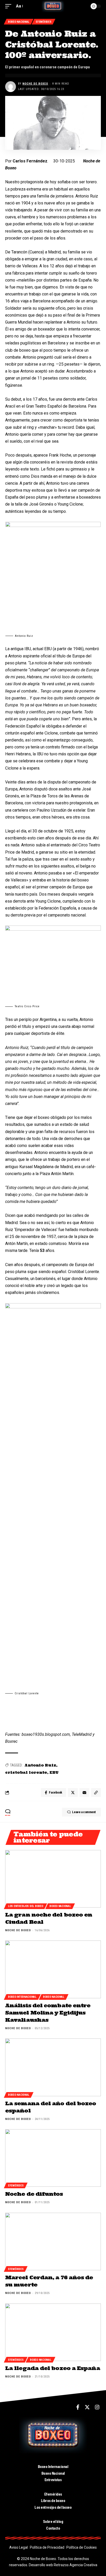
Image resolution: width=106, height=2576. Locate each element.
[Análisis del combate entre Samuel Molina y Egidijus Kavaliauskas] (53, 1969)
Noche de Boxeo (35, 84)
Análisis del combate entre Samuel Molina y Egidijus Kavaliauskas (48, 2013)
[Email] (84, 1793)
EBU (54, 1772)
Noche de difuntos (34, 2194)
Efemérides (43, 22)
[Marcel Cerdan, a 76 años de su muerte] (53, 2241)
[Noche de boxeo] (53, 6)
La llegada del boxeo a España (53, 2368)
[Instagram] (97, 2407)
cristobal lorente (26, 1772)
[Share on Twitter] (73, 1793)
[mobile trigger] (10, 6)
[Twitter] (87, 2407)
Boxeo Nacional (19, 22)
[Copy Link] (96, 1793)
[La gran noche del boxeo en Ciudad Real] (53, 1879)
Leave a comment (84, 1812)
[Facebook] (78, 2407)
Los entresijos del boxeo (25, 1906)
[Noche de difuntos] (53, 2158)
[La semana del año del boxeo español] (53, 2067)
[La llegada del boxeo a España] (53, 2332)
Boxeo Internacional (22, 1997)
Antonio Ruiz (40, 1765)
